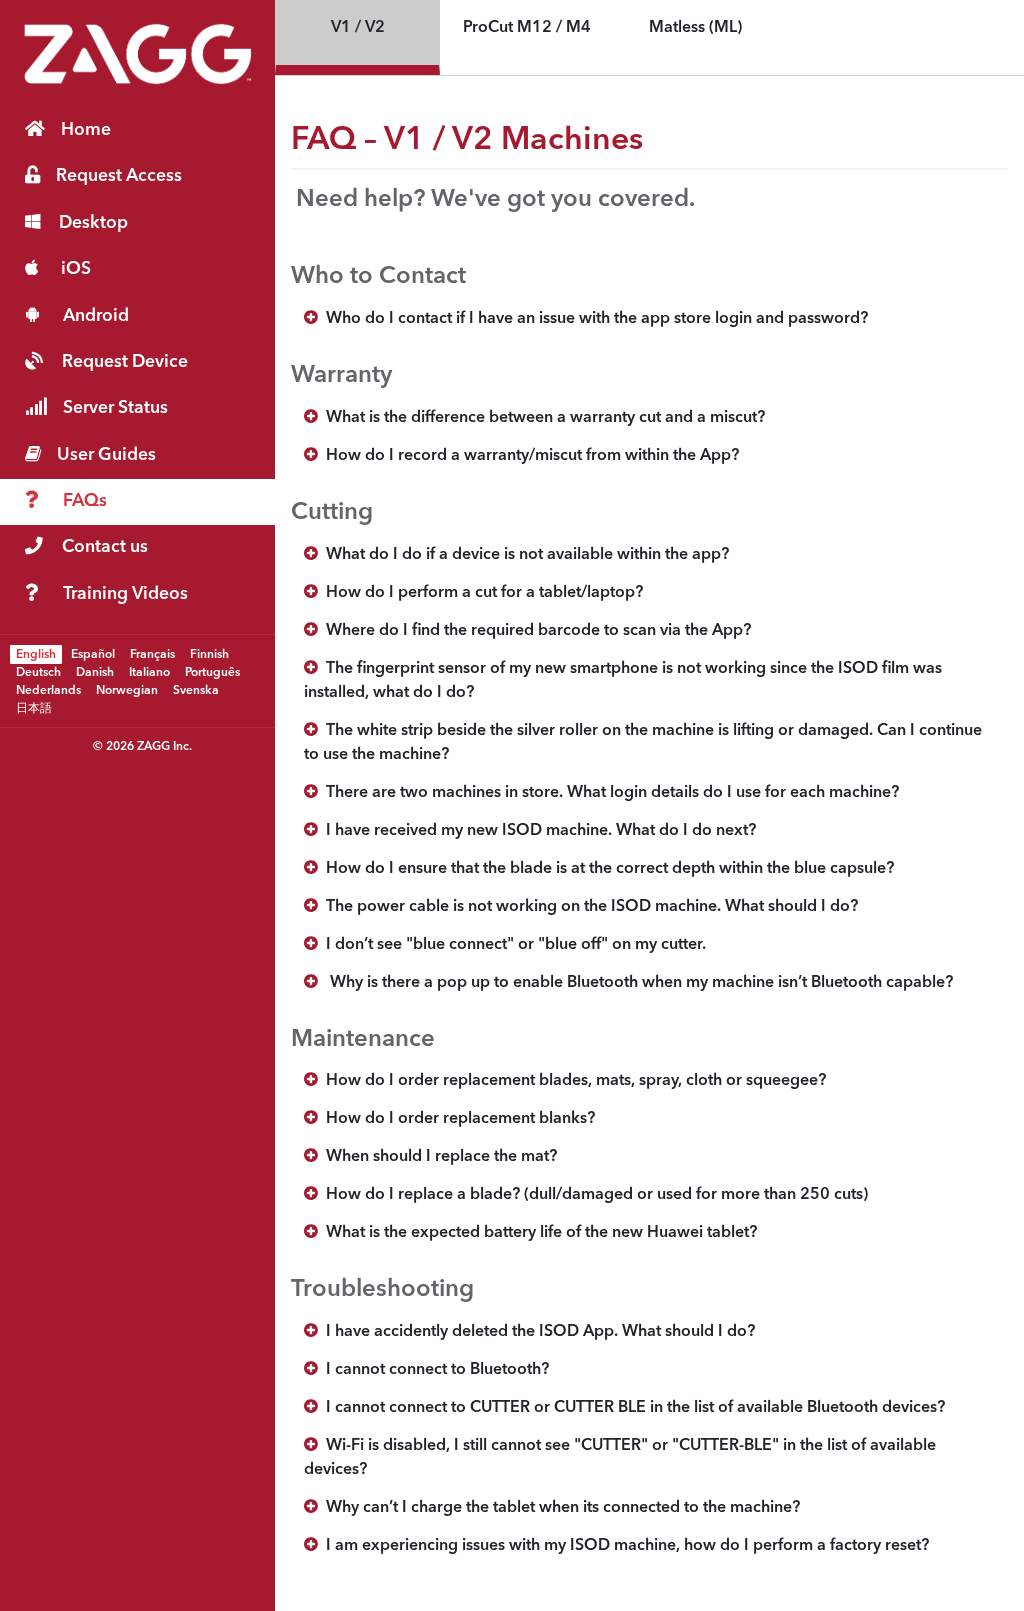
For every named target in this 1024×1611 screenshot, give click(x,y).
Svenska (196, 690)
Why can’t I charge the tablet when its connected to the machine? (559, 1508)
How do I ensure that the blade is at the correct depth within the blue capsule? (606, 869)
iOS (76, 269)
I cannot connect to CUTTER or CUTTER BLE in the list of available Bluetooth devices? (631, 1408)
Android (96, 316)
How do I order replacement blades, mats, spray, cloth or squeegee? (572, 1081)
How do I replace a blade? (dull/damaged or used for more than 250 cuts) (593, 1195)
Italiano (149, 672)
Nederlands (48, 690)
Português (212, 672)
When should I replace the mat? (437, 1157)
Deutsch (38, 672)
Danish (95, 672)
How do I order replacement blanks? (456, 1119)
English (36, 654)
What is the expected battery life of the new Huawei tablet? (537, 1233)
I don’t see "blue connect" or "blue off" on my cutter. (512, 945)
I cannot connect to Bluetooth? (433, 1370)
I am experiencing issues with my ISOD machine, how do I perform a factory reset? (623, 1546)
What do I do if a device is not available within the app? (523, 555)
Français (152, 654)
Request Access (119, 176)
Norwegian (127, 690)
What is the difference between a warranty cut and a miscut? (541, 418)
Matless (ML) (695, 28)
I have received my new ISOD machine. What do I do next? (537, 831)
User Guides (106, 455)
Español (93, 654)
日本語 (34, 708)
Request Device (125, 362)
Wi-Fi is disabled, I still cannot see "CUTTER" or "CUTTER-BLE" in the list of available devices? (620, 1458)
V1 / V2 (358, 28)
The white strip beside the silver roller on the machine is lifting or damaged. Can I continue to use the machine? (643, 743)
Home (86, 130)
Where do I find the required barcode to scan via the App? (534, 631)
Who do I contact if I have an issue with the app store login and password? (593, 319)
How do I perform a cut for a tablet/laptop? (480, 593)
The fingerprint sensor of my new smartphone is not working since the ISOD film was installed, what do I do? (623, 681)
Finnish (209, 654)
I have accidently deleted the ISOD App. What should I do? (536, 1332)
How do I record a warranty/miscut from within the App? (528, 456)
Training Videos (125, 594)
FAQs (85, 501)
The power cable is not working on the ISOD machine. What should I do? (588, 907)
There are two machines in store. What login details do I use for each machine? (608, 793)
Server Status (115, 408)
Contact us (105, 547)
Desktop (93, 223)
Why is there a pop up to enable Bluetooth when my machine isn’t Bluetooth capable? (635, 983)
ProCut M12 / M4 (527, 28)
